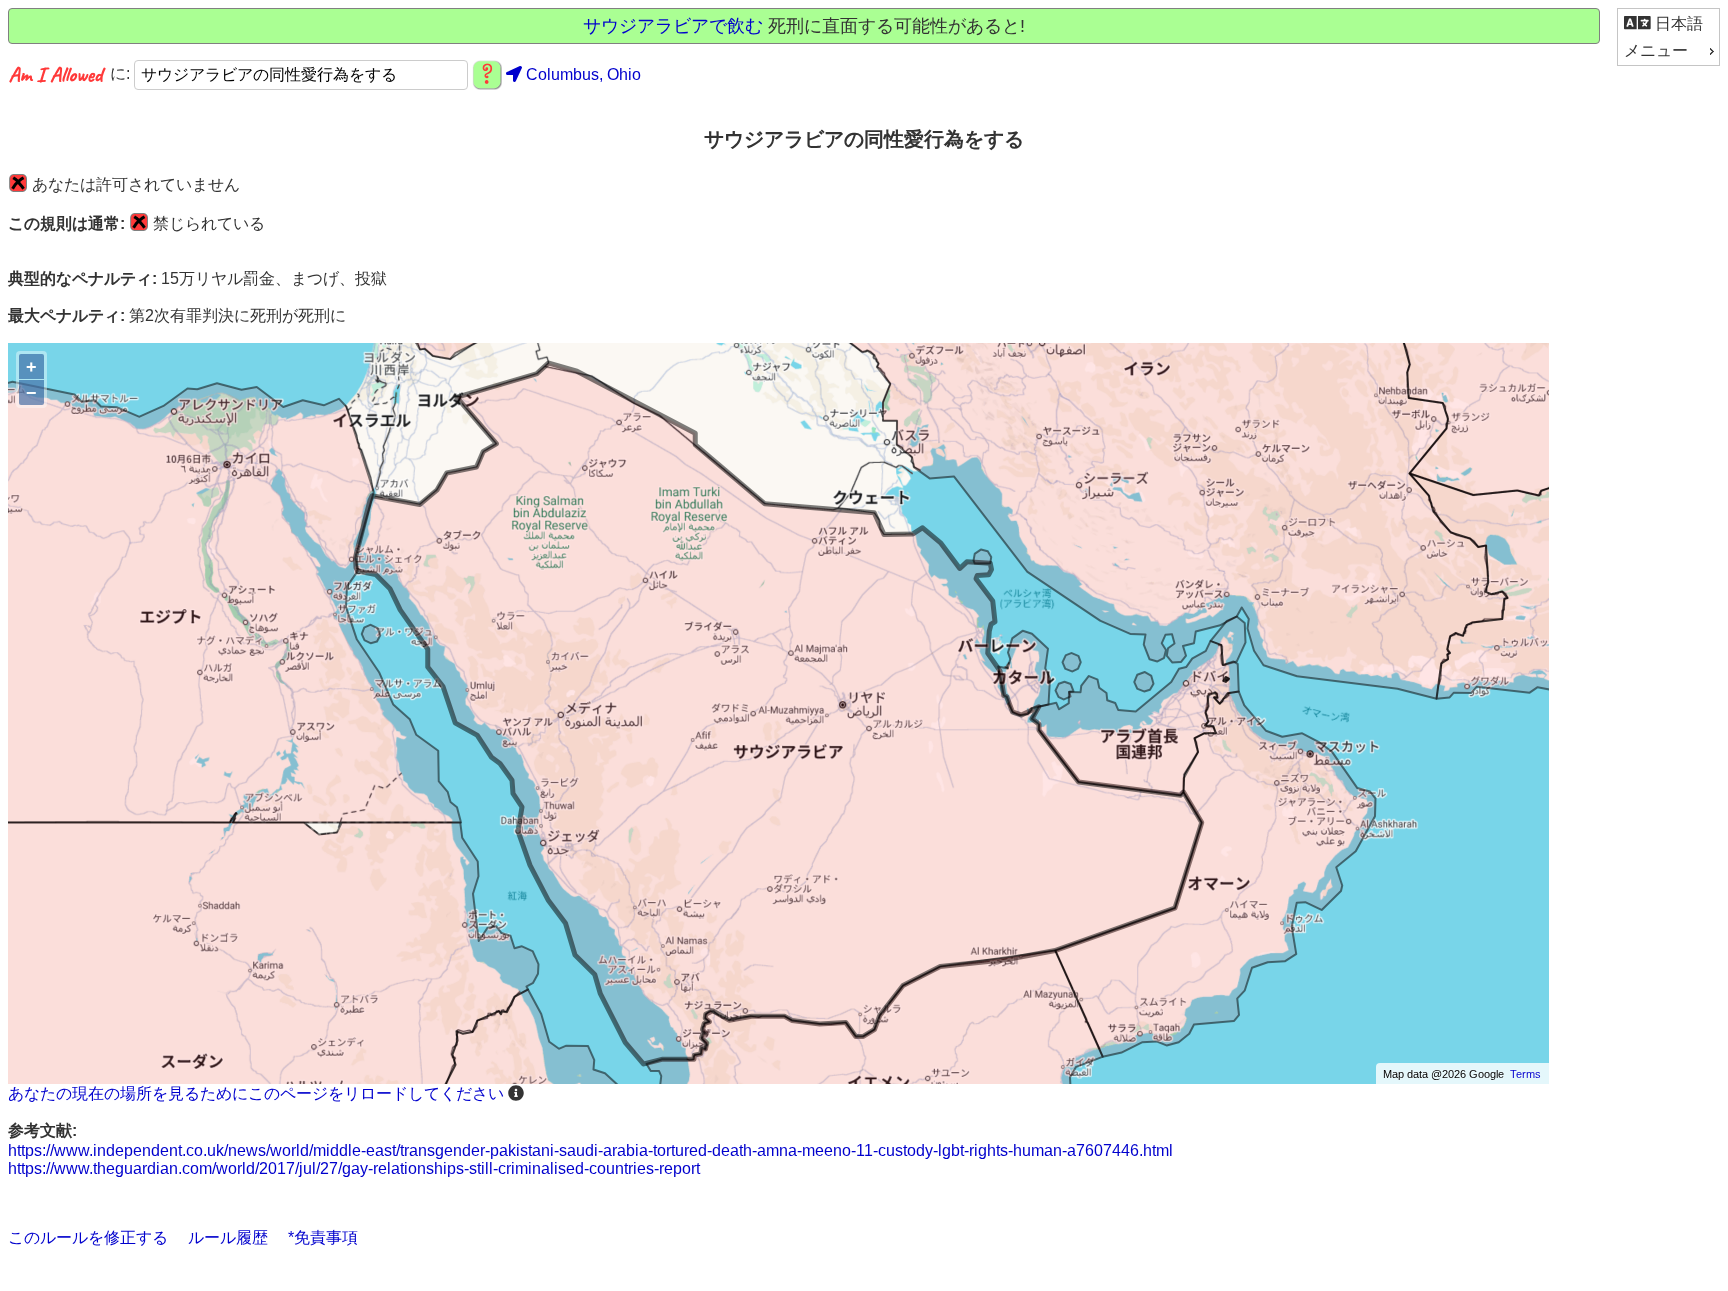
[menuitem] (1668, 23)
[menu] (1668, 37)
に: (122, 74)
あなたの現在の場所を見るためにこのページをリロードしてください (256, 1093)
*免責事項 (323, 1237)
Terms (1525, 1074)
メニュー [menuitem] (1656, 50)
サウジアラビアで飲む (673, 26)
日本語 (1677, 23)
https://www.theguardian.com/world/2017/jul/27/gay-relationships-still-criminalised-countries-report (354, 1168)
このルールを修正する (88, 1237)
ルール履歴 (228, 1237)
